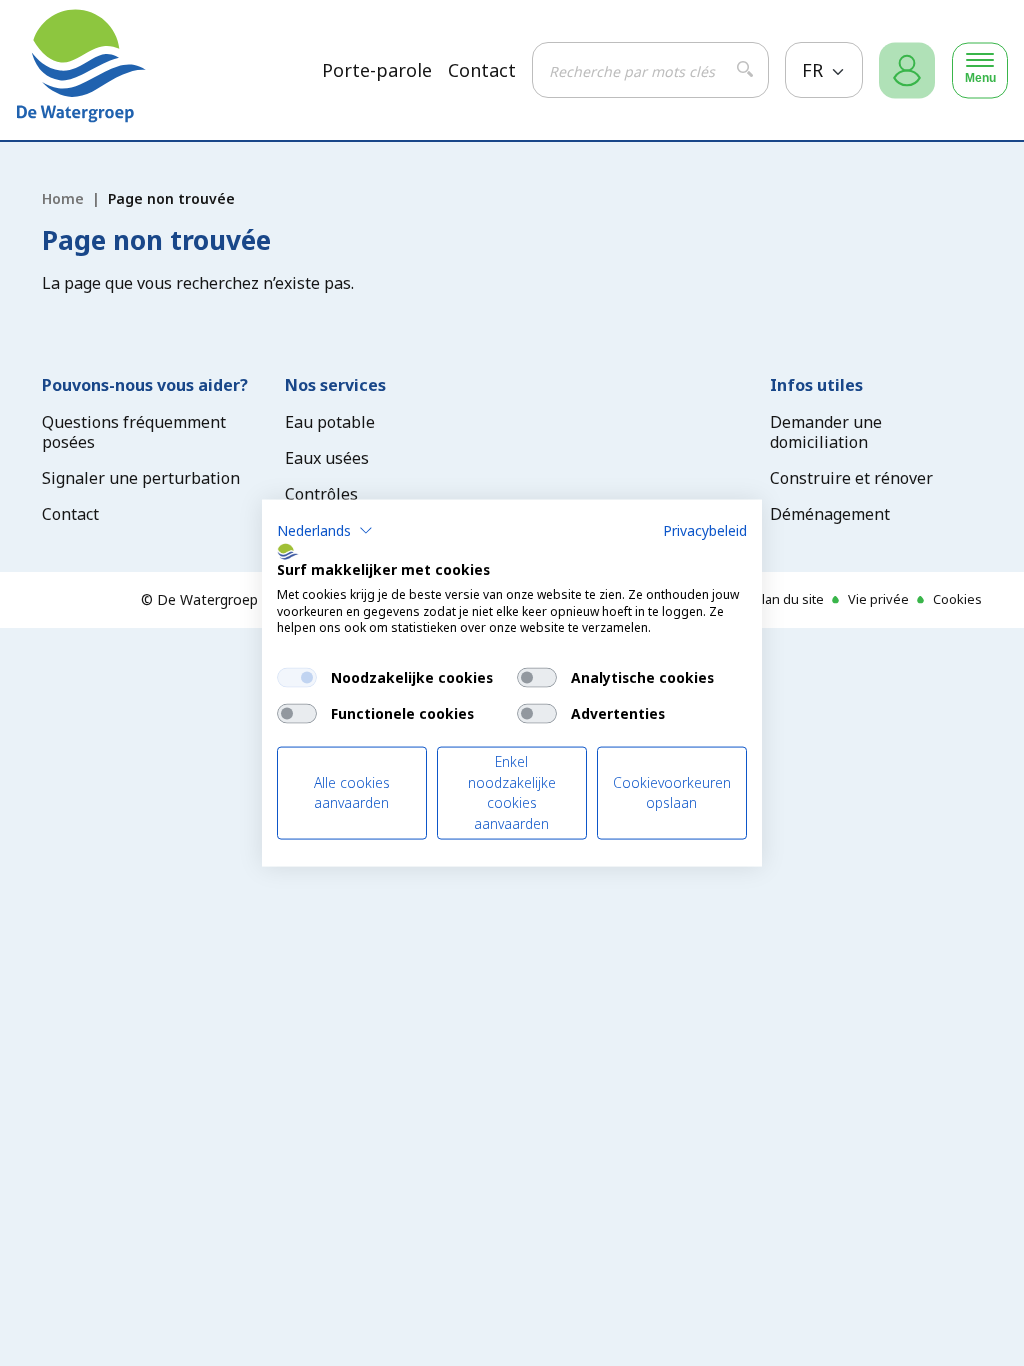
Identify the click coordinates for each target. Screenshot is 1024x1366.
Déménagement (830, 514)
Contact (482, 70)
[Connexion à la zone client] (907, 70)
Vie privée (878, 599)
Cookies (957, 599)
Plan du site (789, 599)
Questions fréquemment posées (134, 432)
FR (815, 70)
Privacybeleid (705, 530)
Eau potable (330, 422)
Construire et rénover (851, 478)
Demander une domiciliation (826, 432)
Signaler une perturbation (141, 478)
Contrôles (321, 494)
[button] (325, 531)
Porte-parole (377, 70)
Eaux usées (327, 458)
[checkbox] (297, 678)
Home (63, 198)
